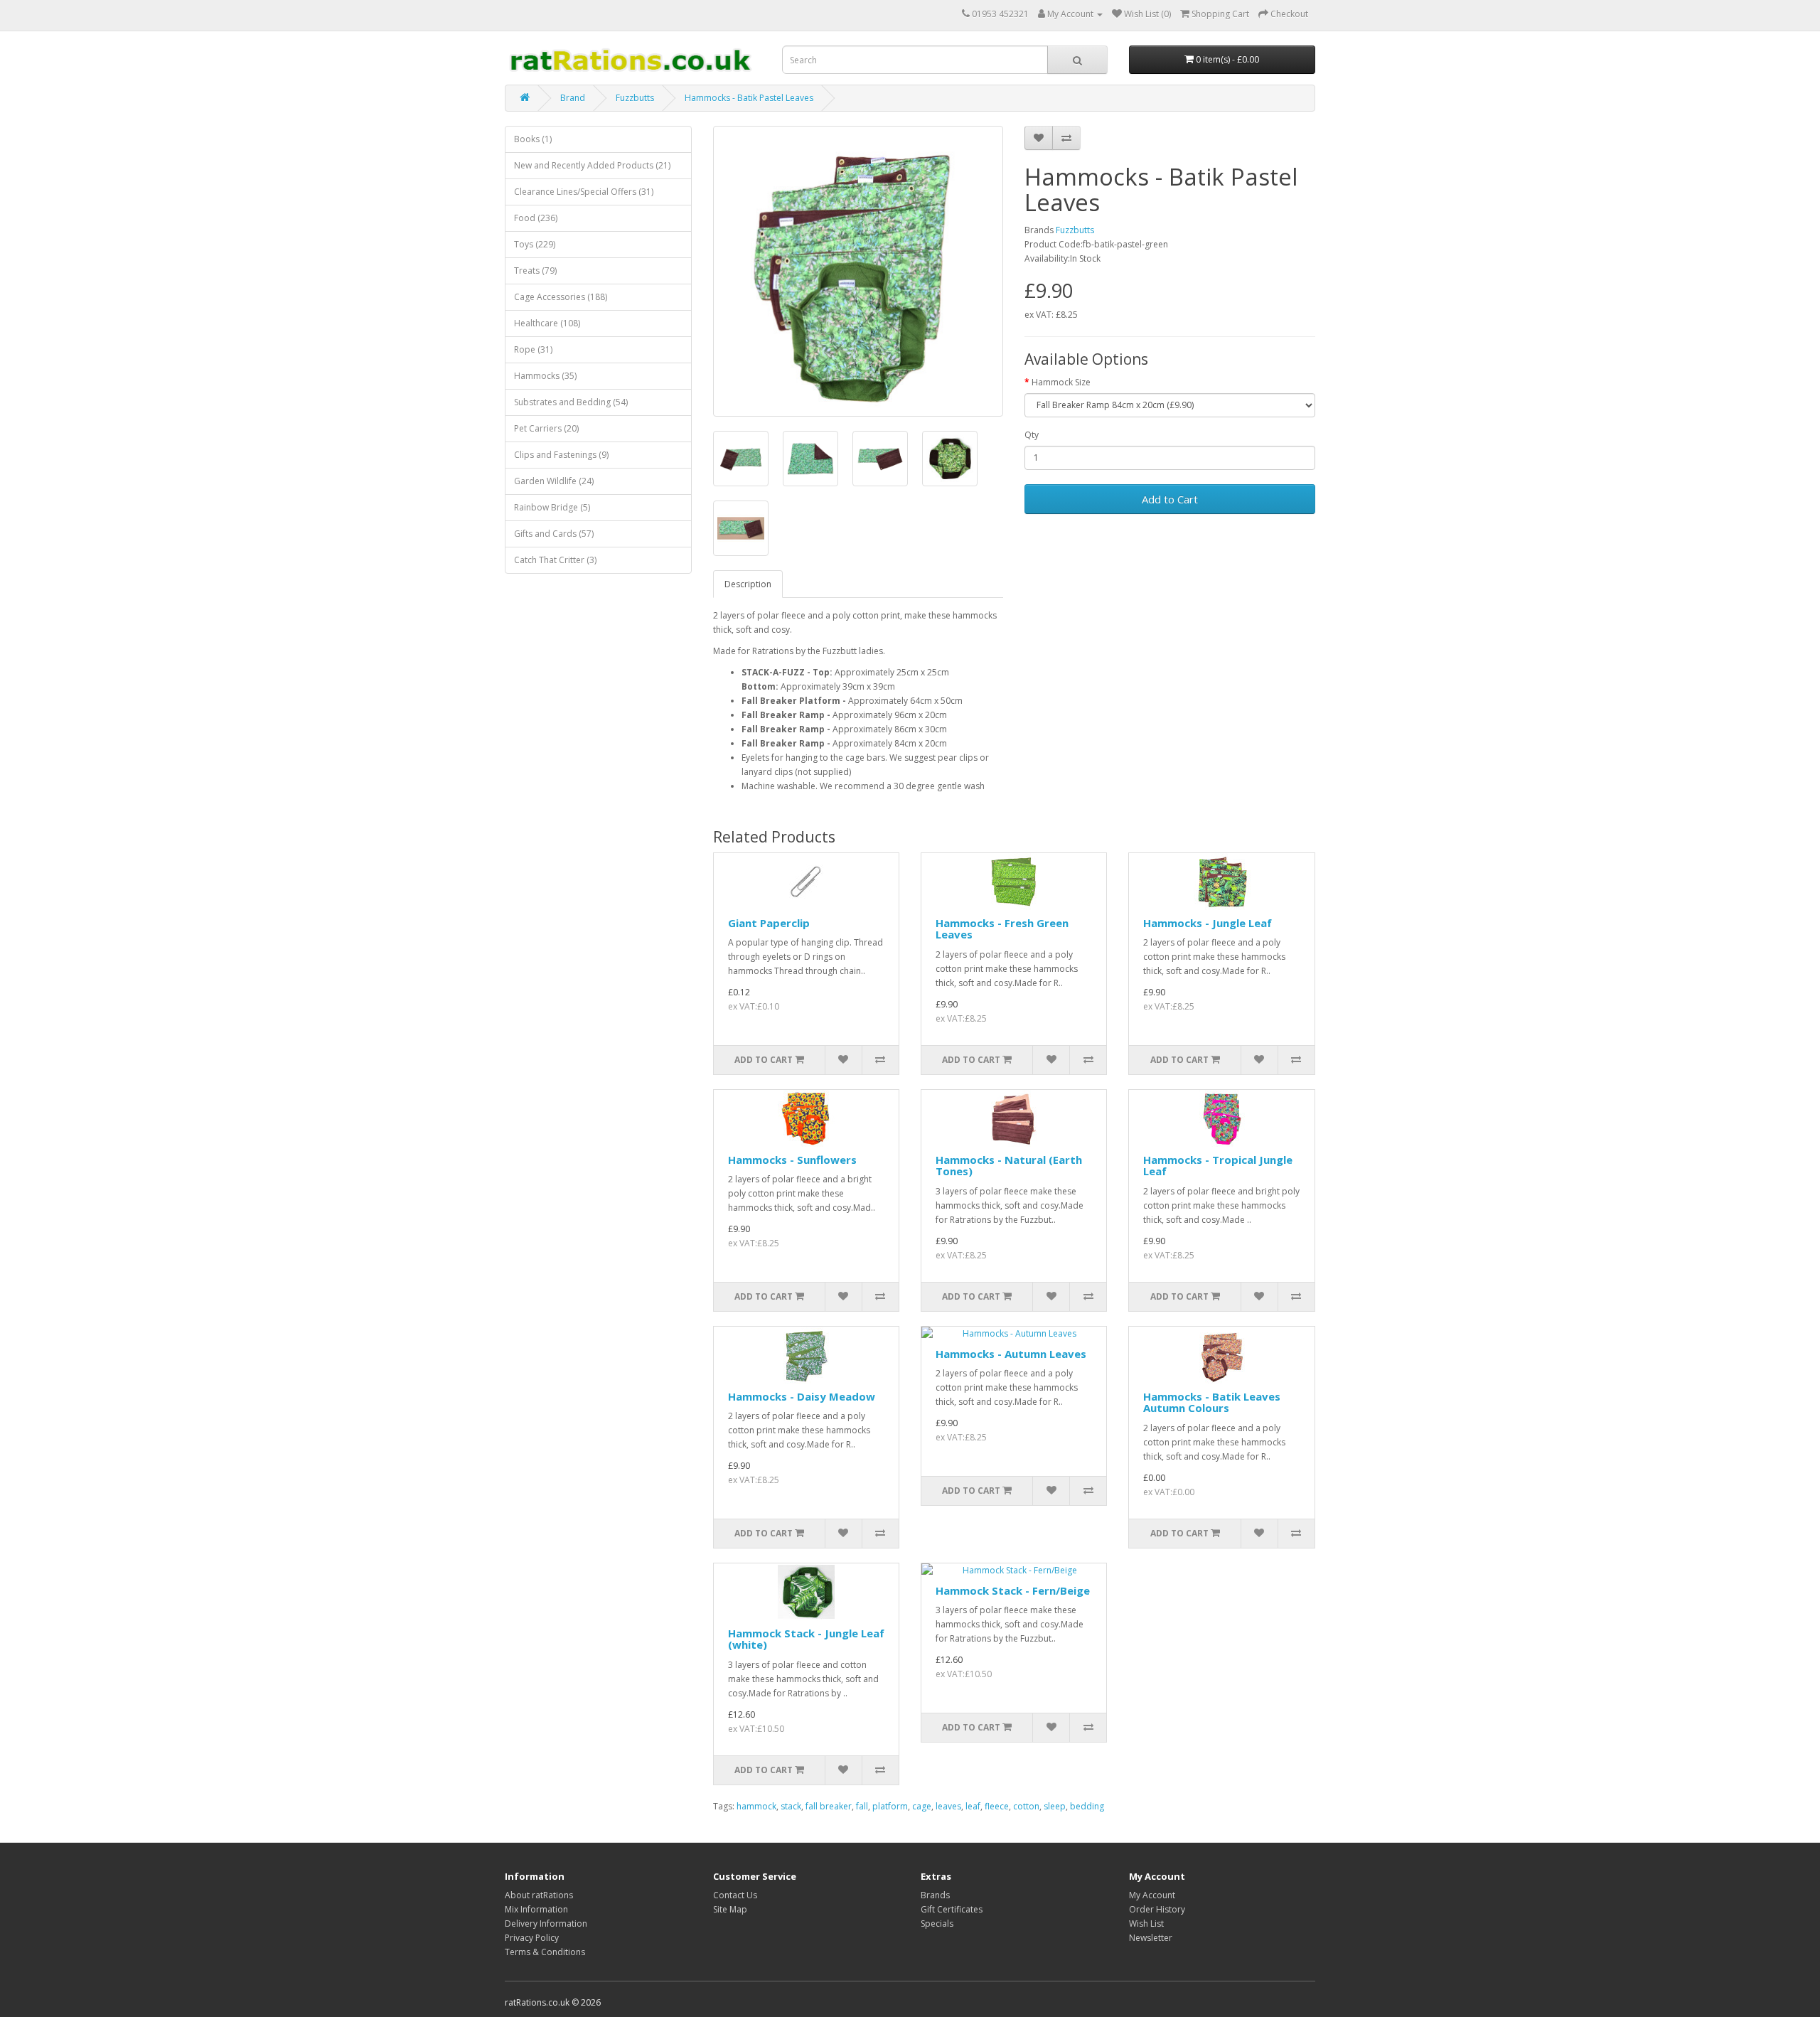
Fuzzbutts (635, 98)
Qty (1032, 435)
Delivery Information (546, 1924)
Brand (573, 98)
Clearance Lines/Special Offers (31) (584, 192)
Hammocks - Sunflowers (792, 1160)
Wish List (1146, 1924)
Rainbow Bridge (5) (552, 507)
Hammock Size (1061, 382)
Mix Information (536, 1909)
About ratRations (539, 1895)
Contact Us (735, 1895)
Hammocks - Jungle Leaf (1208, 923)
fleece (997, 1806)
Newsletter (1151, 1938)
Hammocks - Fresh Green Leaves (1002, 929)
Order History (1157, 1909)
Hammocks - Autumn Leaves (1011, 1354)
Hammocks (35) (545, 376)
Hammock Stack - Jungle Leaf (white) (806, 1639)
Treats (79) (535, 271)
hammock (756, 1806)
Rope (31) (533, 349)
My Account (1152, 1895)
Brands (935, 1895)
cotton (1026, 1806)
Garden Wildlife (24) (554, 481)
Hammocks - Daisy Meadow (802, 1396)
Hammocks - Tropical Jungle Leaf (1218, 1166)
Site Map (730, 1909)
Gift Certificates (952, 1909)
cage (922, 1806)
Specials (937, 1924)
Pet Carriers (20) (546, 428)
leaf (973, 1806)
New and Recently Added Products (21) (592, 165)
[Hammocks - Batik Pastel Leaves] (858, 271)
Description (748, 584)
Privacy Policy (532, 1938)
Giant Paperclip (769, 923)
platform (890, 1806)
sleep (1055, 1806)
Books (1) (533, 139)
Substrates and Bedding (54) (571, 402)
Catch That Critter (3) (555, 560)
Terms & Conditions (545, 1952)
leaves (948, 1806)
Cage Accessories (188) (561, 297)
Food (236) (536, 218)
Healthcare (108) (547, 323)
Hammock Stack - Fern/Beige (1013, 1590)
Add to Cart (1170, 499)
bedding (1087, 1806)
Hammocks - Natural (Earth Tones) (1009, 1166)
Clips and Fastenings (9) (561, 455)
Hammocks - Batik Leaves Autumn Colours (1212, 1402)
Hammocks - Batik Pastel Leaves (749, 98)
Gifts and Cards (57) (554, 534)
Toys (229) (535, 244)
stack (791, 1806)
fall (862, 1806)
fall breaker (829, 1806)
